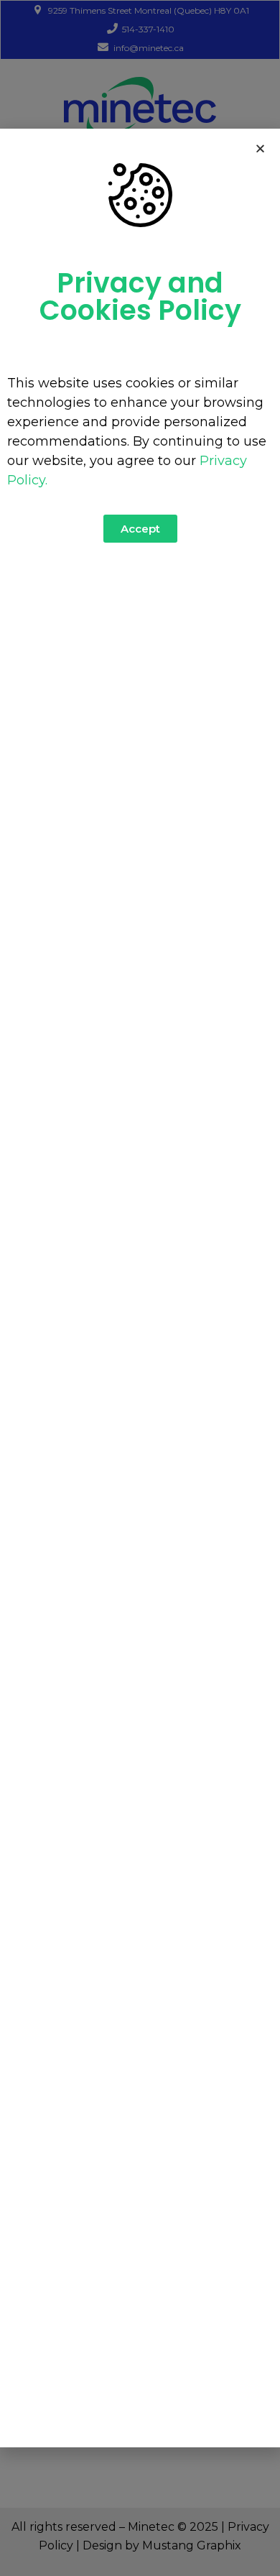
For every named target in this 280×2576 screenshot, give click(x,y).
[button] (260, 148)
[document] (140, 1288)
